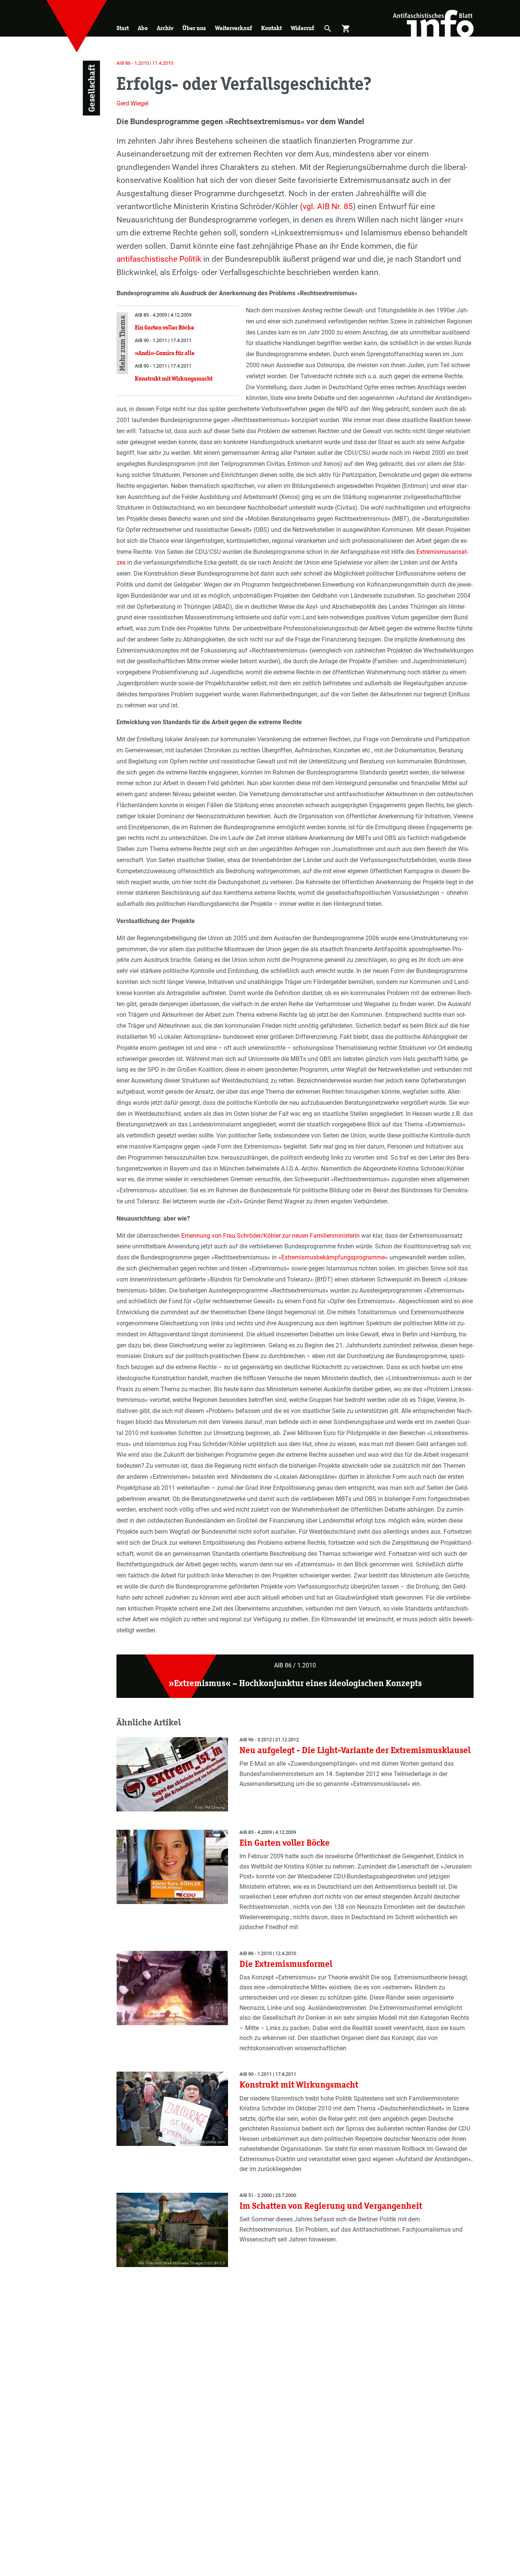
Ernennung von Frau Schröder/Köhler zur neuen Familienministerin (270, 1236)
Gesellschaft (91, 88)
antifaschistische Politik (159, 259)
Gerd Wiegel (132, 103)
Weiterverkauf (234, 28)
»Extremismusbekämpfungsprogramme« (333, 1257)
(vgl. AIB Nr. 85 (326, 206)
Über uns (194, 28)
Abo (143, 28)
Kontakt (271, 28)
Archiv (165, 28)
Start (123, 28)
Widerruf (302, 28)
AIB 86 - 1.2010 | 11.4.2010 (145, 63)
